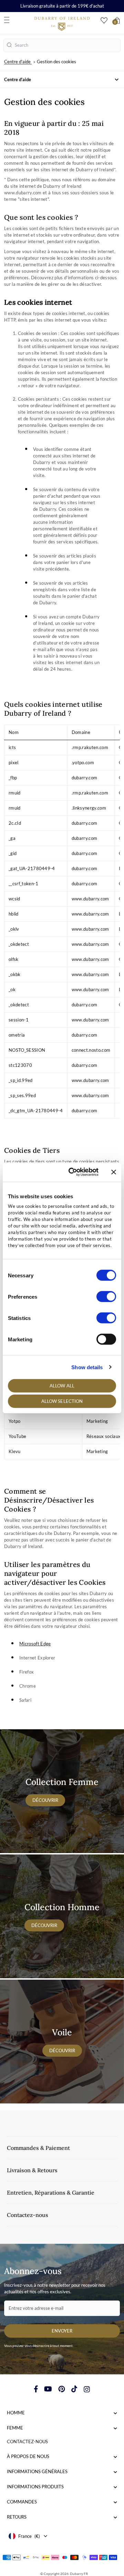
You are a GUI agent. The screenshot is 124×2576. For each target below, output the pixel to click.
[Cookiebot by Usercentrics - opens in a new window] (73, 1172)
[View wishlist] (104, 20)
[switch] (106, 1297)
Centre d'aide (17, 62)
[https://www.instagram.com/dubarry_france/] (87, 2389)
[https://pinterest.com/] (62, 2389)
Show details (87, 1367)
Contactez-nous (27, 2442)
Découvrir (45, 1800)
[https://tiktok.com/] (74, 2389)
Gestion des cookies (56, 62)
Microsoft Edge (35, 1644)
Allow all (62, 1386)
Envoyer (62, 2331)
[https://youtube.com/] (48, 2389)
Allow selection (62, 1401)
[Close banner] (114, 1172)
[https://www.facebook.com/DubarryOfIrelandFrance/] (36, 2389)
